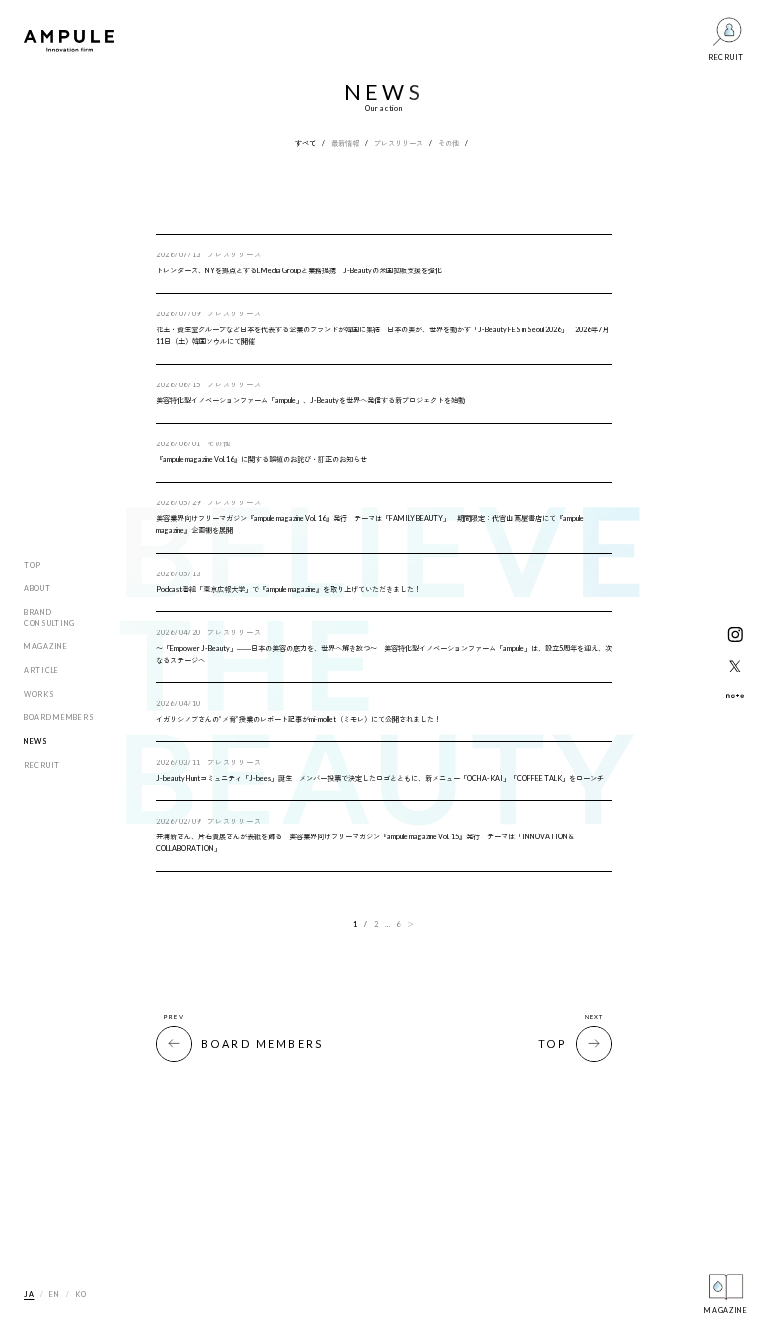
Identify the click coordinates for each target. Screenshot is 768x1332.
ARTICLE (41, 670)
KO (80, 1294)
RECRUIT (42, 765)
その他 (448, 143)
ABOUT (37, 588)
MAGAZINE (46, 646)
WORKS (39, 694)
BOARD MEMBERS (59, 717)
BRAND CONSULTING (49, 618)
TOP (32, 565)
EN (54, 1294)
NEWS (36, 741)
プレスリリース (398, 143)
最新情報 (345, 143)
